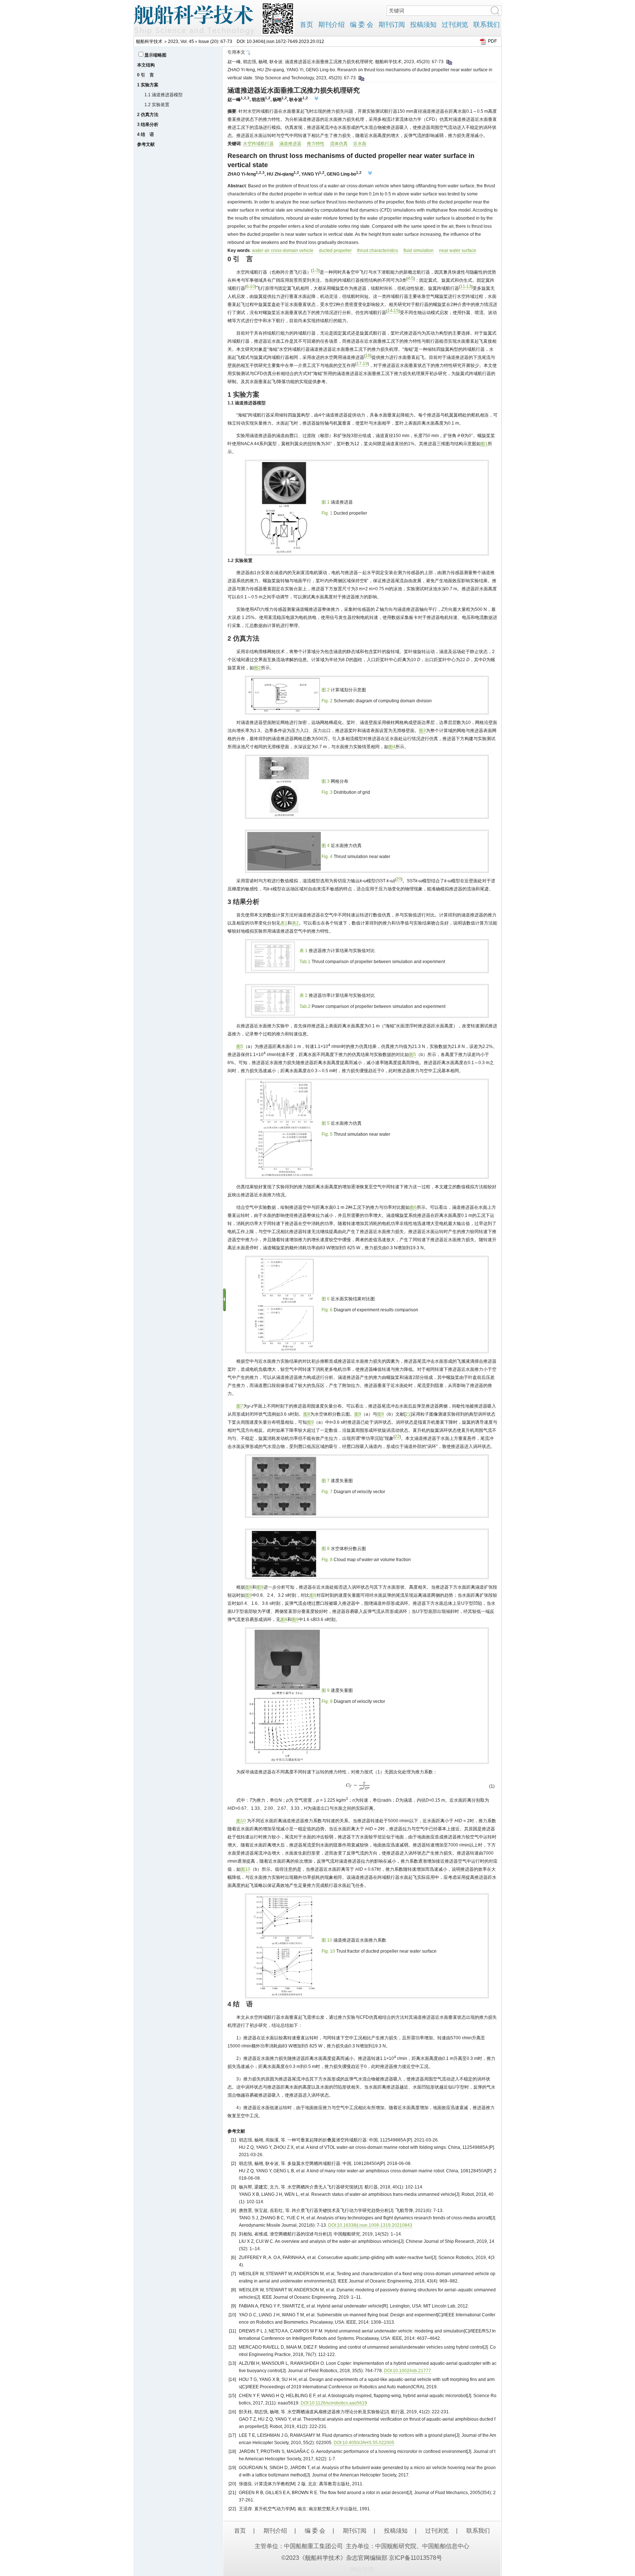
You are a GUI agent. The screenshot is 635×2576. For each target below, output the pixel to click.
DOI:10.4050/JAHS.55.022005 (364, 2443)
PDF (492, 41)
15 (396, 311)
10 (252, 287)
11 (463, 287)
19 (365, 364)
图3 (422, 731)
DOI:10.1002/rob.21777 (408, 2371)
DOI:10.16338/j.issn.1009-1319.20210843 (370, 2225)
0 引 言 (146, 75)
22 (397, 1437)
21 (408, 1414)
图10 (241, 1821)
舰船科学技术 (149, 42)
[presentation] (459, 436)
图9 (358, 1414)
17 (359, 364)
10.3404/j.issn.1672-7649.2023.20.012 (285, 42)
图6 (413, 1207)
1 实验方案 (148, 85)
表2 (295, 923)
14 (390, 311)
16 (368, 356)
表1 (284, 923)
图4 (392, 747)
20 (399, 879)
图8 (307, 1414)
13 (469, 287)
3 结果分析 (148, 125)
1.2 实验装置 (157, 105)
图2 (257, 668)
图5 (240, 1046)
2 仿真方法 (148, 115)
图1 (484, 444)
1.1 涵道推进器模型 (164, 95)
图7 (240, 1406)
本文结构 (146, 65)
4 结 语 (146, 134)
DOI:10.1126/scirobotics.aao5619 (334, 2403)
